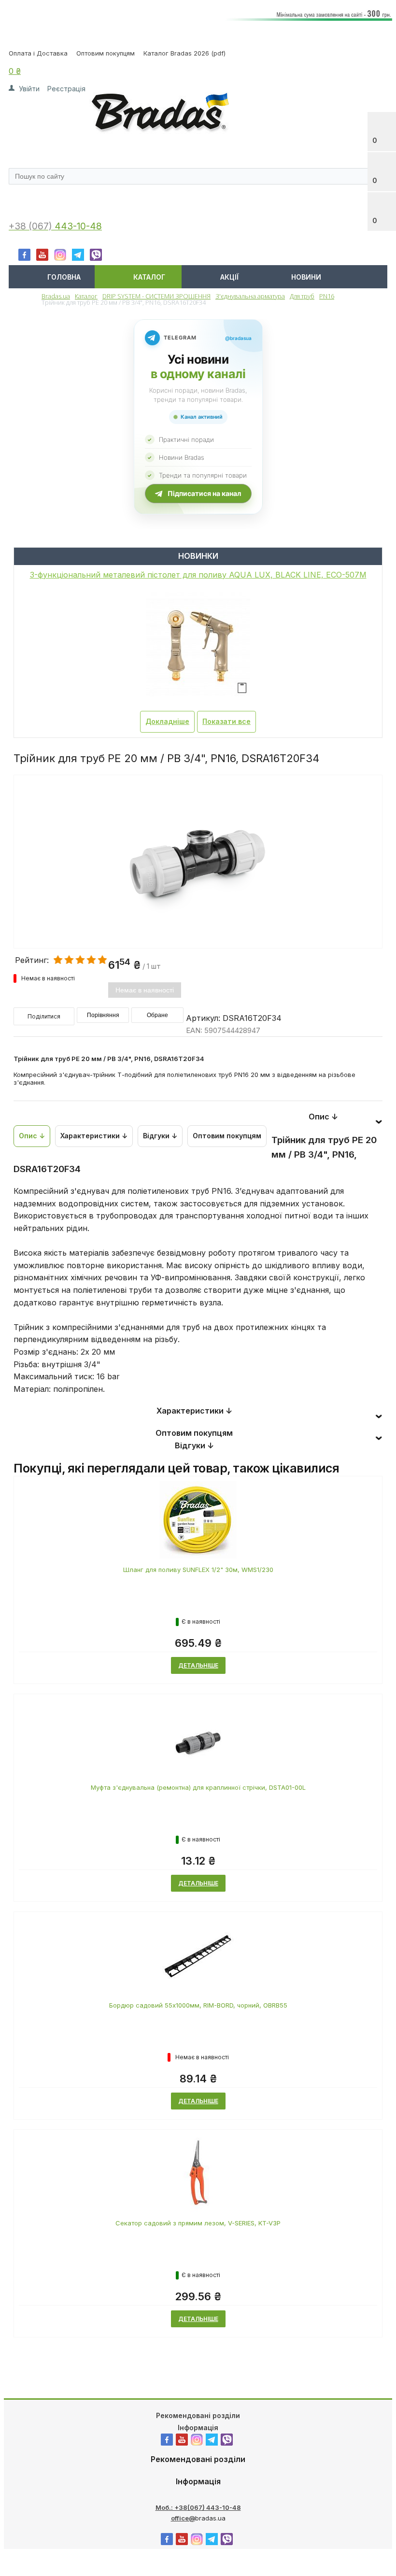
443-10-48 (78, 226)
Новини (306, 277)
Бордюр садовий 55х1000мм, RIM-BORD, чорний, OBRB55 (198, 2005)
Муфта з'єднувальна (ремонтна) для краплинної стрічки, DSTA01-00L (198, 1787)
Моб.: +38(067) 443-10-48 (198, 2507)
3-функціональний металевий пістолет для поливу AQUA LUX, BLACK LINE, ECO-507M (198, 575)
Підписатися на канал (204, 493)
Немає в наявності (145, 990)
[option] (198, 902)
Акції (229, 277)
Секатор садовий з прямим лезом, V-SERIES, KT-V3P (198, 2223)
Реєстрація (66, 89)
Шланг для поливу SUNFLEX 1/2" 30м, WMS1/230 (198, 1570)
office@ (183, 2518)
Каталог (149, 277)
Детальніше (198, 1665)
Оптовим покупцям (106, 53)
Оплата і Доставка (38, 53)
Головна (64, 277)
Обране (157, 1015)
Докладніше (167, 721)
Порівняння (103, 1015)
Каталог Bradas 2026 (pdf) (184, 53)
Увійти (29, 89)
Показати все (226, 721)
